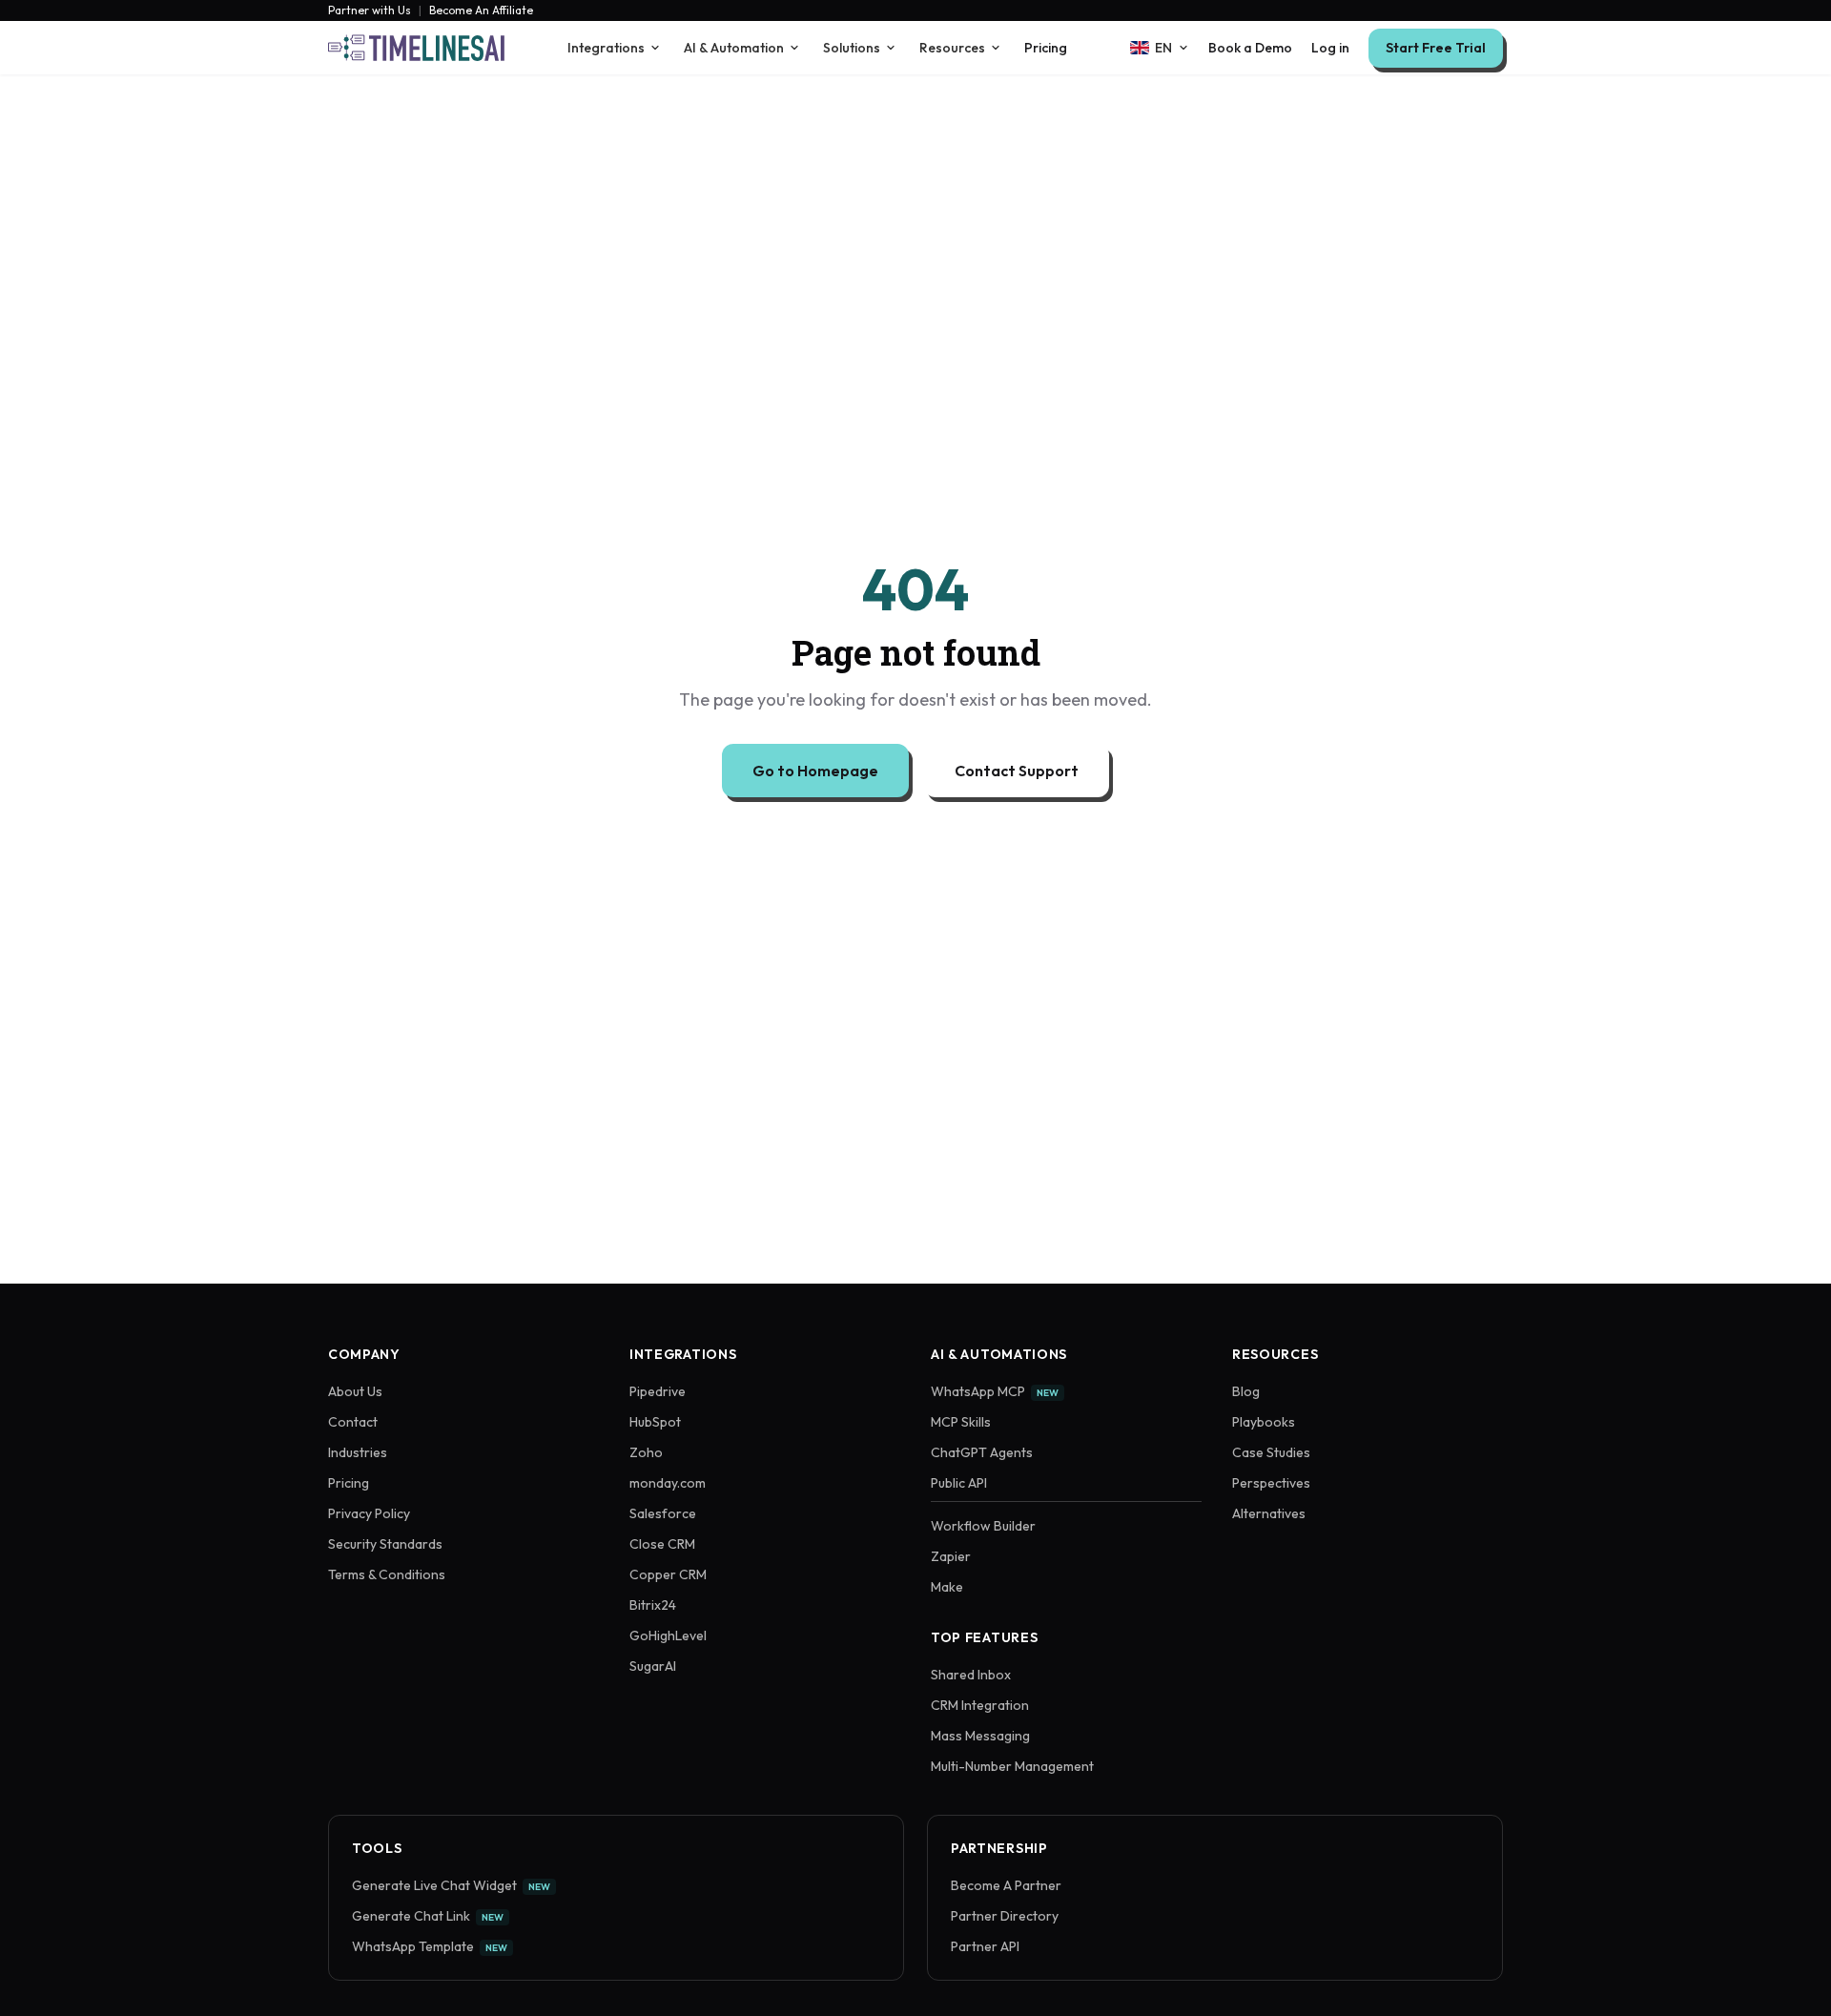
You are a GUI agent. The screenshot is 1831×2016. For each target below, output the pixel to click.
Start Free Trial (1436, 48)
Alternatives (1269, 1513)
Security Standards (385, 1544)
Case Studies (1271, 1452)
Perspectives (1271, 1483)
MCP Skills (961, 1422)
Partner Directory (1005, 1916)
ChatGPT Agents (982, 1452)
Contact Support (1017, 771)
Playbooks (1264, 1422)
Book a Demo (1250, 48)
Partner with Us (370, 10)
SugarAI (653, 1666)
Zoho (646, 1452)
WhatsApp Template (430, 1946)
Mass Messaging (980, 1736)
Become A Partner (1006, 1885)
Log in (1330, 48)
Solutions (852, 48)
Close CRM (662, 1544)
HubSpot (655, 1422)
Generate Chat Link (428, 1916)
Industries (358, 1452)
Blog (1246, 1391)
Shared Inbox (971, 1675)
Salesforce (663, 1513)
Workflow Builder (983, 1526)
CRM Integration (980, 1705)
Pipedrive (658, 1391)
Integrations (606, 48)
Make (947, 1587)
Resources (952, 48)
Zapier (951, 1556)
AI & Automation (734, 48)
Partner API (985, 1946)
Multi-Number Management (1012, 1766)
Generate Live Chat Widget (451, 1885)
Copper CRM (668, 1574)
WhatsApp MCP (995, 1391)
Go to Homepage (815, 771)
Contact (353, 1422)
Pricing (1046, 48)
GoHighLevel (668, 1635)
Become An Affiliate (481, 10)
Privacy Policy (369, 1513)
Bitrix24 (653, 1605)
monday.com (668, 1483)
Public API (959, 1483)
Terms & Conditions (387, 1574)
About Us (355, 1391)
